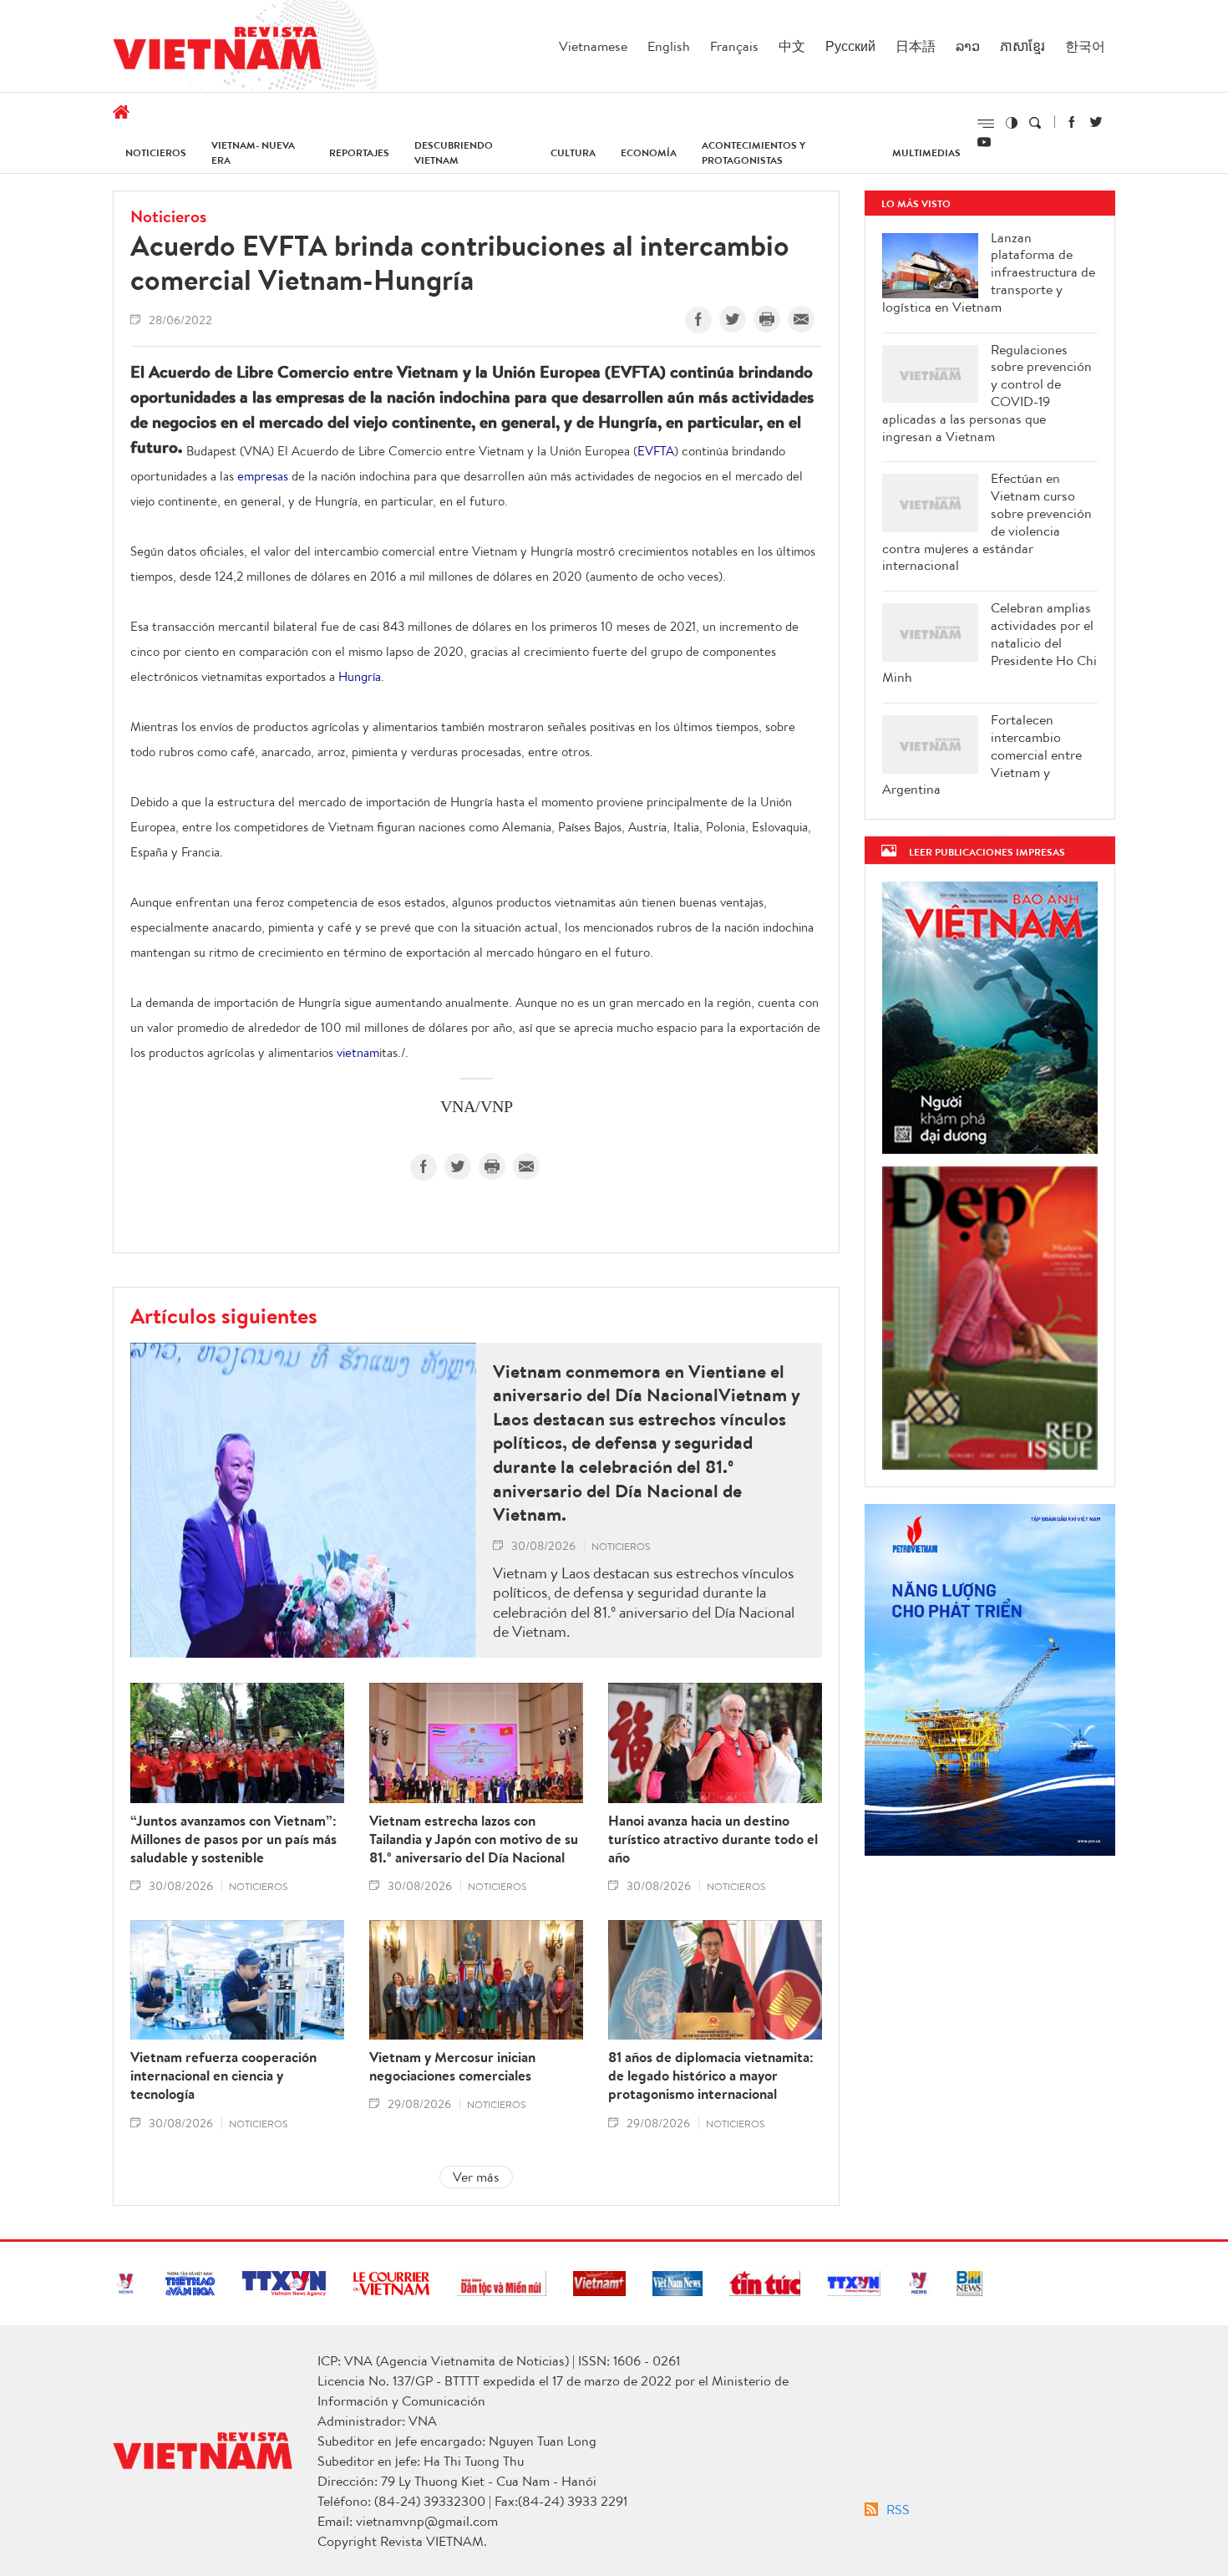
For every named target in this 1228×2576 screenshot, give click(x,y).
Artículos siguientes (224, 1315)
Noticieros (156, 152)
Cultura (573, 152)
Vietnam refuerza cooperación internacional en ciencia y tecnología (223, 2076)
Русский (850, 46)
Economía (649, 152)
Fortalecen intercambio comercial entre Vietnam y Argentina (982, 755)
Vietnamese (593, 46)
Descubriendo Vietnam (454, 152)
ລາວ (968, 46)
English (669, 46)
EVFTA (656, 451)
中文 (792, 46)
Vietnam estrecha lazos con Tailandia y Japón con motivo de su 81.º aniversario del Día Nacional (474, 1839)
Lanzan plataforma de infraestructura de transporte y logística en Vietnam (989, 272)
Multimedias (926, 152)
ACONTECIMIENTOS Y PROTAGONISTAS (754, 152)
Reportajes (359, 152)
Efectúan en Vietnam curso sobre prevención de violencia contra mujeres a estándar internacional (987, 522)
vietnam (358, 1052)
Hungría (360, 676)
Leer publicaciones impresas (987, 852)
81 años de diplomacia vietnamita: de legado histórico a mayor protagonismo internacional (711, 2076)
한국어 (1085, 46)
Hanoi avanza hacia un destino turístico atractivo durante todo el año (713, 1839)
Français (734, 46)
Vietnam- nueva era (253, 152)
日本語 (916, 46)
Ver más (476, 2177)
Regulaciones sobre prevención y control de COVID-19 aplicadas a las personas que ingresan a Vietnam (987, 393)
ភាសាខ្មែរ (1022, 46)
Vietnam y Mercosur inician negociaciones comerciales (452, 2066)
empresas (263, 476)
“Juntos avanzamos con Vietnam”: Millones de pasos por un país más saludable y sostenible (233, 1839)
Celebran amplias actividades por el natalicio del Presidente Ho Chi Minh (990, 643)
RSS (898, 2509)
